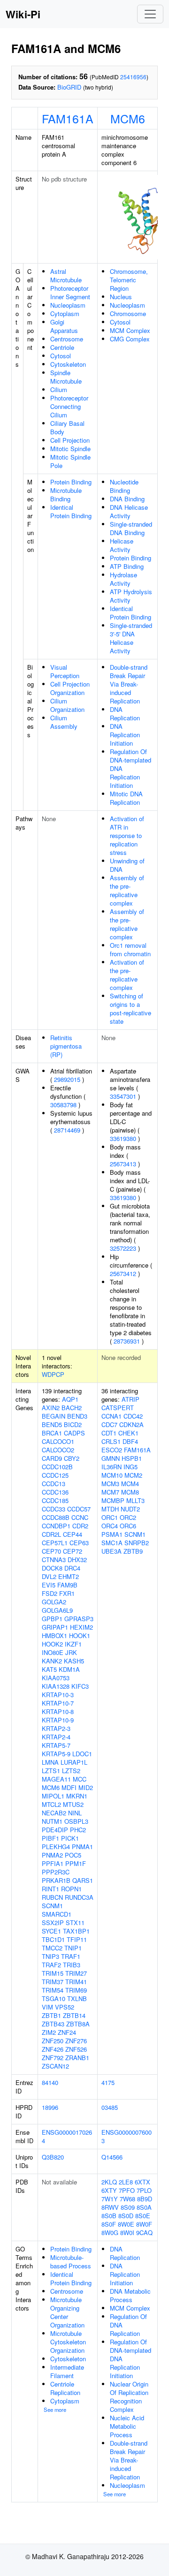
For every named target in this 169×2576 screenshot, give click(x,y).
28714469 (67, 1130)
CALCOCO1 (58, 1441)
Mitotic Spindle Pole (70, 461)
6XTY (109, 2190)
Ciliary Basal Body (67, 427)
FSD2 (50, 1593)
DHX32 (77, 1560)
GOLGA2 (54, 1602)
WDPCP (53, 1374)
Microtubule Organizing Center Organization (67, 2312)
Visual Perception (65, 671)
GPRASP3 (79, 1619)
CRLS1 (111, 1441)
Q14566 (112, 2157)
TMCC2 (52, 1948)
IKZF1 (73, 1644)
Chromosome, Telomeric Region (129, 280)
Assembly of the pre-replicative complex (127, 890)
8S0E (143, 2216)
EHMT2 (69, 1576)
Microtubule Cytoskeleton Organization (68, 2342)
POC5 (73, 1855)
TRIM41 (76, 1982)
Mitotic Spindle (70, 449)
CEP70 (51, 1551)
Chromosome (128, 314)
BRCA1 (52, 1433)
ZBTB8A (78, 2024)
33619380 (123, 1138)
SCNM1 (52, 1906)
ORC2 (128, 1517)
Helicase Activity (122, 545)
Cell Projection (70, 440)
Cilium (59, 389)
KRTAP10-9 (58, 1720)
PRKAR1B (56, 1880)
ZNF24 (67, 2032)
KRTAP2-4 (56, 1737)
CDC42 (133, 1416)
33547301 (123, 1096)
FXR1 (67, 1593)
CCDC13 (54, 1484)
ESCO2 (112, 1450)
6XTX (142, 2182)
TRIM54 (53, 1990)
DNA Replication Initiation (125, 735)
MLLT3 (135, 1500)
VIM (47, 2007)
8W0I (127, 2232)
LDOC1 (82, 1754)
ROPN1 (71, 1889)
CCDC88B (56, 1517)
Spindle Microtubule (66, 377)
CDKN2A (131, 1424)
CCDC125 (55, 1475)
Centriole (62, 347)
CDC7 (109, 1424)
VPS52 (65, 2007)
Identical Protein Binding (71, 511)
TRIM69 (76, 1990)
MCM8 (130, 1492)
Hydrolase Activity (123, 579)
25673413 (123, 1164)
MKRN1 (77, 1796)
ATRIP (131, 1399)
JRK (71, 1652)
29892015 (67, 1079)
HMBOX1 (54, 1635)
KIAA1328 (56, 1686)
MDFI (69, 1787)
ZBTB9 (133, 1551)
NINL (75, 1813)
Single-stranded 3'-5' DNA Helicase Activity (131, 638)
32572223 (123, 1248)
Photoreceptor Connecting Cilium (69, 406)
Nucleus (121, 297)
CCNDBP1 (56, 1526)
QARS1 (83, 1880)
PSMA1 (112, 1534)
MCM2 (133, 1475)
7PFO (127, 2190)
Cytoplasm (65, 314)
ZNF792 (53, 2058)
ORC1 (110, 1517)
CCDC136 (55, 1492)
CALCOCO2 (58, 1450)
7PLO (144, 2190)
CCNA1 (111, 1416)
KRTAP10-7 (58, 1703)
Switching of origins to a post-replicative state (131, 1008)
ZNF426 (53, 2049)
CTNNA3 (54, 1560)
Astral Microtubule (66, 276)
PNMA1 (82, 1847)
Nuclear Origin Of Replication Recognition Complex (129, 2397)
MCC (80, 1779)
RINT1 (50, 1889)
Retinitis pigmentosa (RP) (66, 1046)
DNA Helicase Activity (129, 511)
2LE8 (126, 2182)
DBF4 (130, 1441)
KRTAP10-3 (58, 1695)
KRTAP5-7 (56, 1745)
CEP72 (73, 1551)
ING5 (131, 1467)
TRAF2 (51, 1965)
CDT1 (109, 1433)
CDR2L (51, 1534)
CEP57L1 (55, 1543)
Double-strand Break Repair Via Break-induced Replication (129, 684)
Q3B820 (53, 2157)
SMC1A (112, 1543)
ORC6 (128, 1526)
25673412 (123, 1273)
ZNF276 (76, 2041)
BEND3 (77, 1416)
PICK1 (70, 1838)
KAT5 (49, 1669)
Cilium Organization (67, 705)
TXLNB (77, 1998)
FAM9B (67, 1585)
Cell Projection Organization (70, 688)
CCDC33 (54, 1509)
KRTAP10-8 (58, 1711)
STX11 (75, 1923)
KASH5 (74, 1661)
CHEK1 (128, 1433)
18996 (50, 2107)
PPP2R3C (56, 1872)
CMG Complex (130, 339)
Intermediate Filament (67, 2371)
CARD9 (52, 1458)
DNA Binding (127, 499)
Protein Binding (71, 482)
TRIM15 (53, 1973)
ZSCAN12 (55, 2066)
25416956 (133, 77)
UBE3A (111, 1551)
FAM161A (68, 118)
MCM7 (110, 1492)
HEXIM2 (81, 1627)
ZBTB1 (51, 2015)
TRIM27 (76, 1973)
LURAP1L (74, 1762)
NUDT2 (130, 1509)
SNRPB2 (137, 1543)
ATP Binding (127, 566)
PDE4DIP (55, 1830)
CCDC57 (79, 1509)
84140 (50, 2082)
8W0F (144, 2224)
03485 (110, 2107)
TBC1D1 (53, 1939)
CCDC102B (57, 1467)
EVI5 (49, 1585)
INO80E (53, 1652)
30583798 (63, 1105)
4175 (108, 2082)
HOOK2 (52, 1644)
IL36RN (111, 1467)
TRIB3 (72, 1965)
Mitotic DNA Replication (126, 798)
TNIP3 (50, 1956)
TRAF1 (71, 1956)
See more (55, 2410)
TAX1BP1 (76, 1931)
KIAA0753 (56, 1678)
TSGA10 (54, 1998)
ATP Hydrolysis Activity (131, 596)
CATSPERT (118, 1408)
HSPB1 (132, 1458)
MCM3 (110, 1484)
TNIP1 (73, 1948)
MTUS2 (73, 1804)
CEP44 (73, 1534)
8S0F (109, 2224)
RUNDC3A (79, 1897)
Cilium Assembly (64, 722)
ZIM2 (49, 2032)
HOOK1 (80, 1635)
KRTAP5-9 (56, 1754)
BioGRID (69, 87)
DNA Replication (125, 714)
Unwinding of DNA (127, 865)
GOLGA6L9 (57, 1610)
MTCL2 (51, 1804)
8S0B (109, 2216)
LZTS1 (51, 1771)
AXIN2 (51, 1408)
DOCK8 (52, 1568)
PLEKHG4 (56, 1847)
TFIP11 (77, 1939)
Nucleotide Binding (124, 486)
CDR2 (80, 1526)
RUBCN (52, 1897)
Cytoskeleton (68, 364)
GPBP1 (52, 1619)
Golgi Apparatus (64, 326)
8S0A (144, 2207)
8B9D (145, 2199)
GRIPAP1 (55, 1627)
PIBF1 (50, 1838)
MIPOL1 (53, 1796)
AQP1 (70, 1399)
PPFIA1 (53, 1863)
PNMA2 (52, 1855)
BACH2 (72, 1408)
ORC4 (110, 1526)
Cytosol (61, 356)
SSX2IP (53, 1923)
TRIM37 (53, 1982)
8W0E (126, 2224)
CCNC (80, 1517)
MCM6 (128, 118)
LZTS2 (71, 1771)
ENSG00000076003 (127, 2136)
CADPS (74, 1433)
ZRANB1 (77, 2058)
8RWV (110, 2207)
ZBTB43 (53, 2024)
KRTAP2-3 (56, 1728)
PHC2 (78, 1830)
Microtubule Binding (66, 495)
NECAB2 (54, 1813)
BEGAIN (54, 1416)
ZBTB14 (74, 2015)
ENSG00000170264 (67, 2136)
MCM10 (112, 1475)
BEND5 (52, 1424)
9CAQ (144, 2232)
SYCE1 (51, 1931)
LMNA (50, 1762)
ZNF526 (76, 2049)
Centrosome (67, 339)
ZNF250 (53, 2041)
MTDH (110, 1509)
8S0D (126, 2216)
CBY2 (72, 1458)
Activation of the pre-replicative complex (127, 975)
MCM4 (130, 1484)
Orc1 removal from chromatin (130, 949)
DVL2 (49, 1576)
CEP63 (79, 1543)
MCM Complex (130, 330)
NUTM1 (52, 1821)
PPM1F (76, 1863)
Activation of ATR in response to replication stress (127, 835)
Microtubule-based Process (71, 2262)
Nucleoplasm (68, 305)
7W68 (127, 2199)
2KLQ (109, 2182)
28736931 (127, 1341)
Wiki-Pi (23, 14)
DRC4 (72, 1568)
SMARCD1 (57, 1914)
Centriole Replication (65, 2388)
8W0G (110, 2232)
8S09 (128, 2207)
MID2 (86, 1787)
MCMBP (113, 1500)
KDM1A (69, 1669)
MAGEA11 (56, 1779)
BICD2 (73, 1424)
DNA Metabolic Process (130, 2295)
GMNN (111, 1458)
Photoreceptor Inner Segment (70, 292)
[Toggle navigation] (150, 14)
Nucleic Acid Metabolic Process (127, 2426)
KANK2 (52, 1661)
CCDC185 (55, 1500)
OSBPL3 (76, 1821)
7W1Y (110, 2199)
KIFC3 (80, 1686)
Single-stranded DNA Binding (131, 528)
